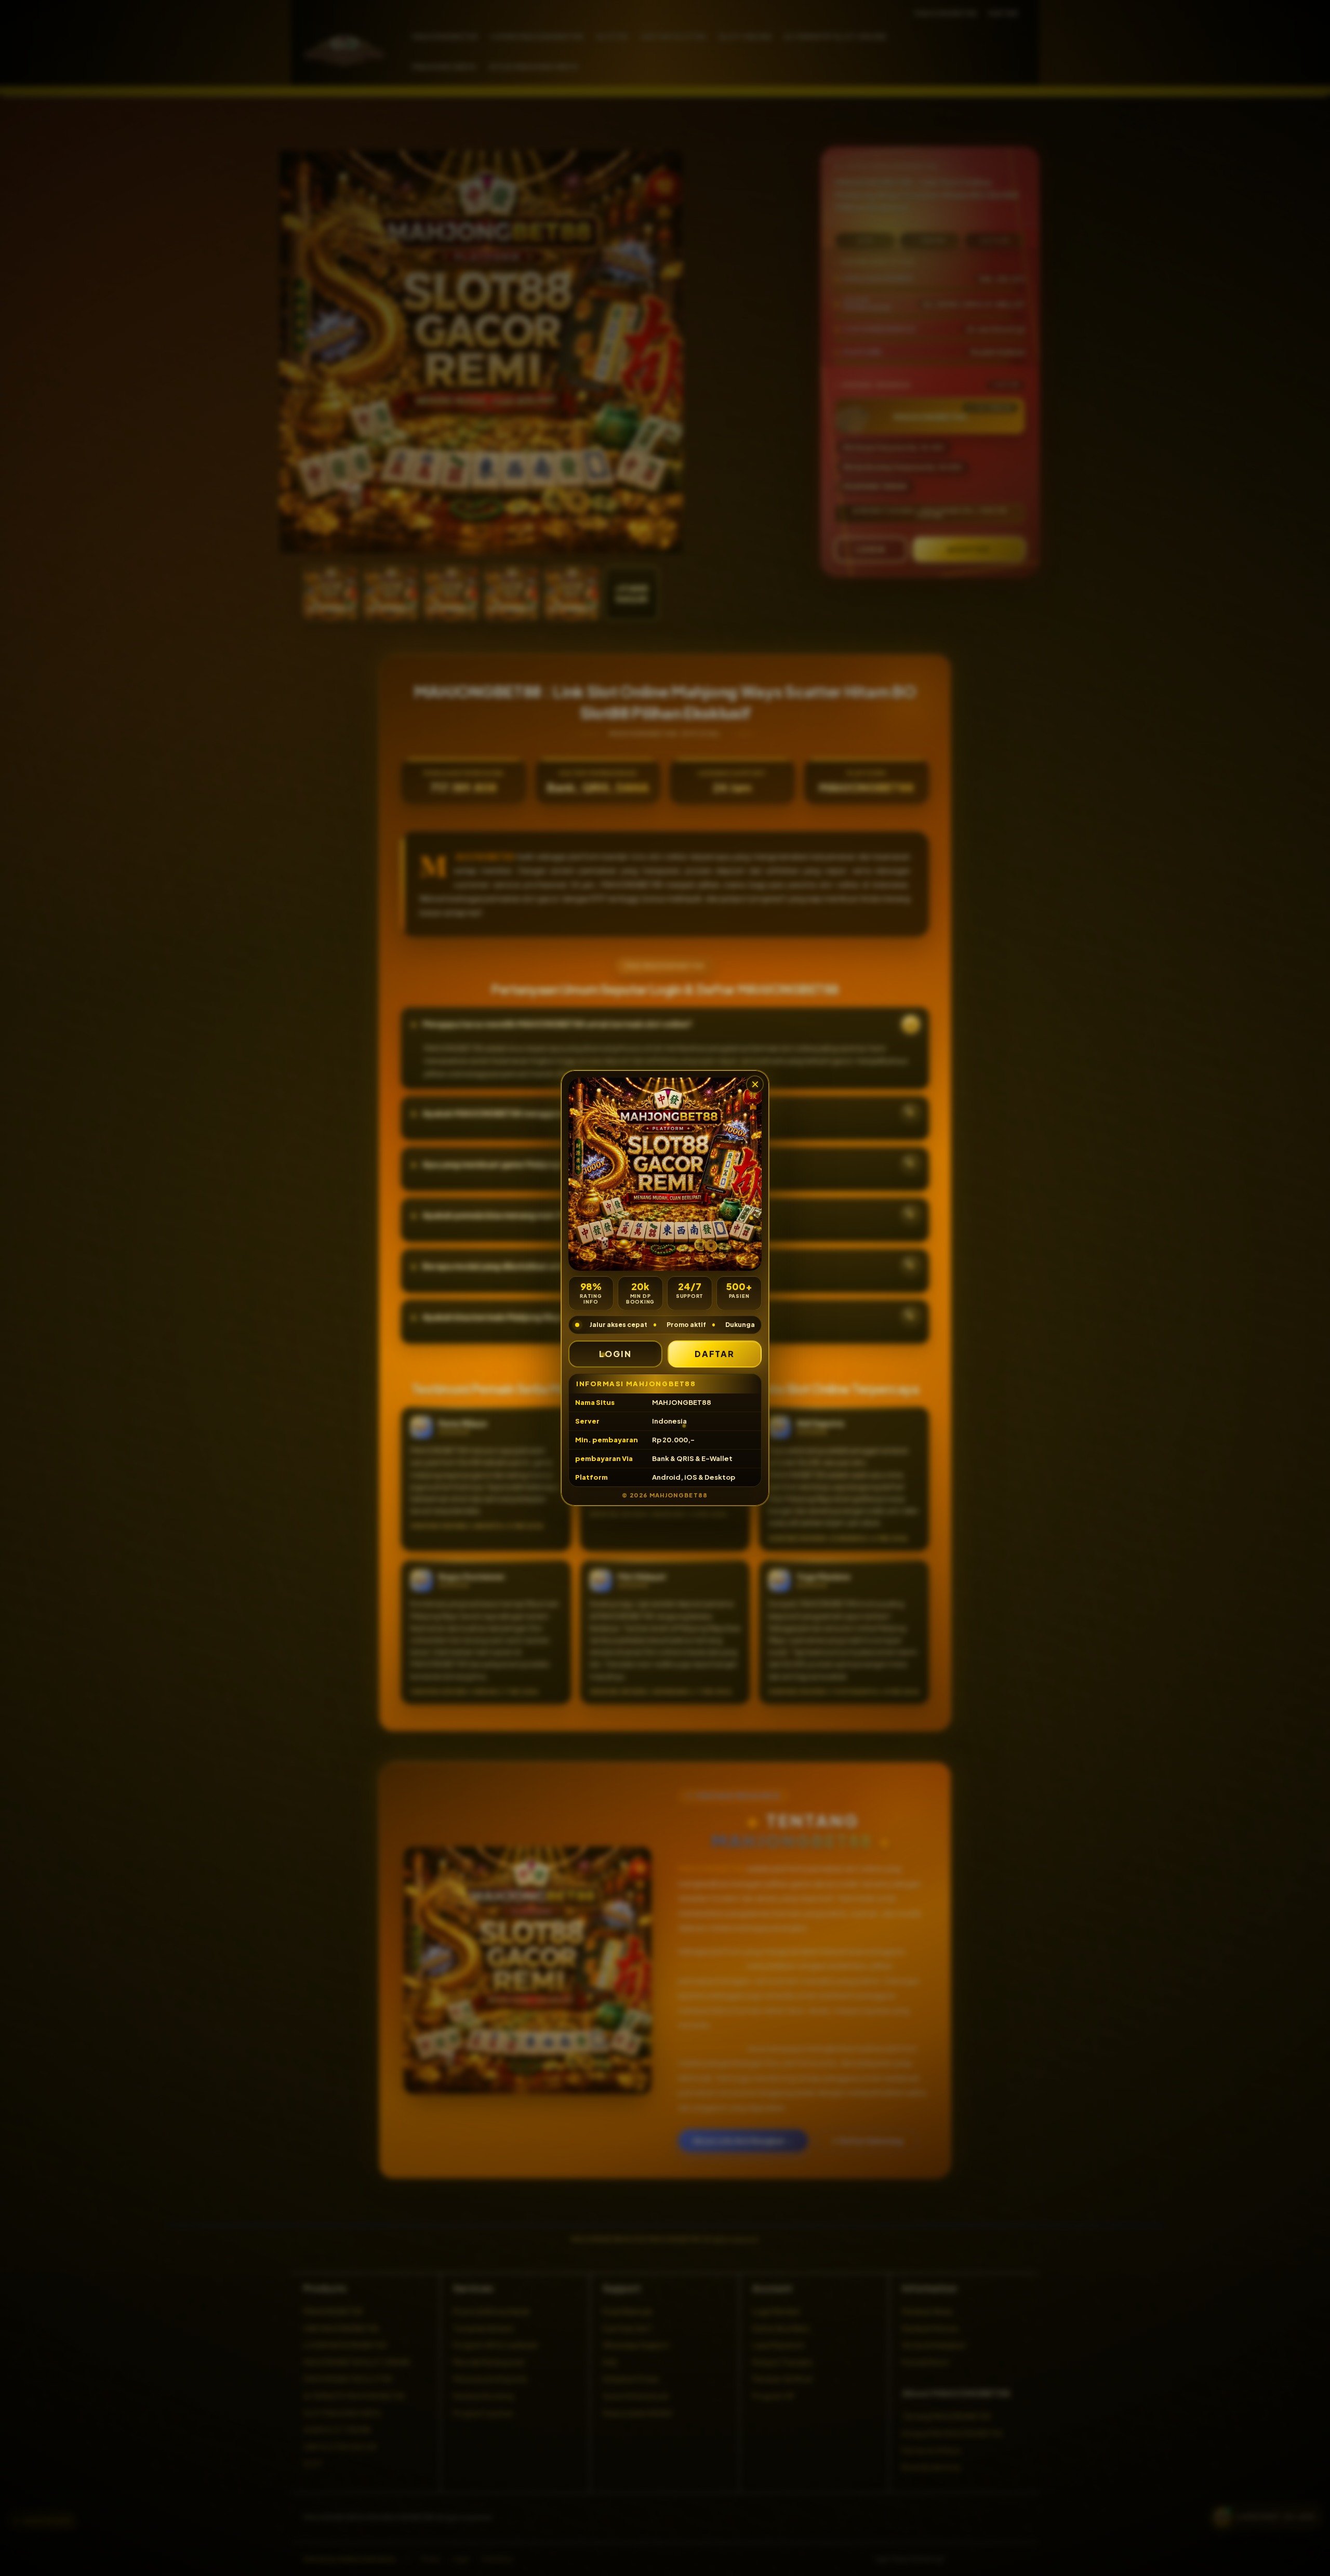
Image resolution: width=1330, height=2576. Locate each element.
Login (615, 1354)
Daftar (715, 1354)
